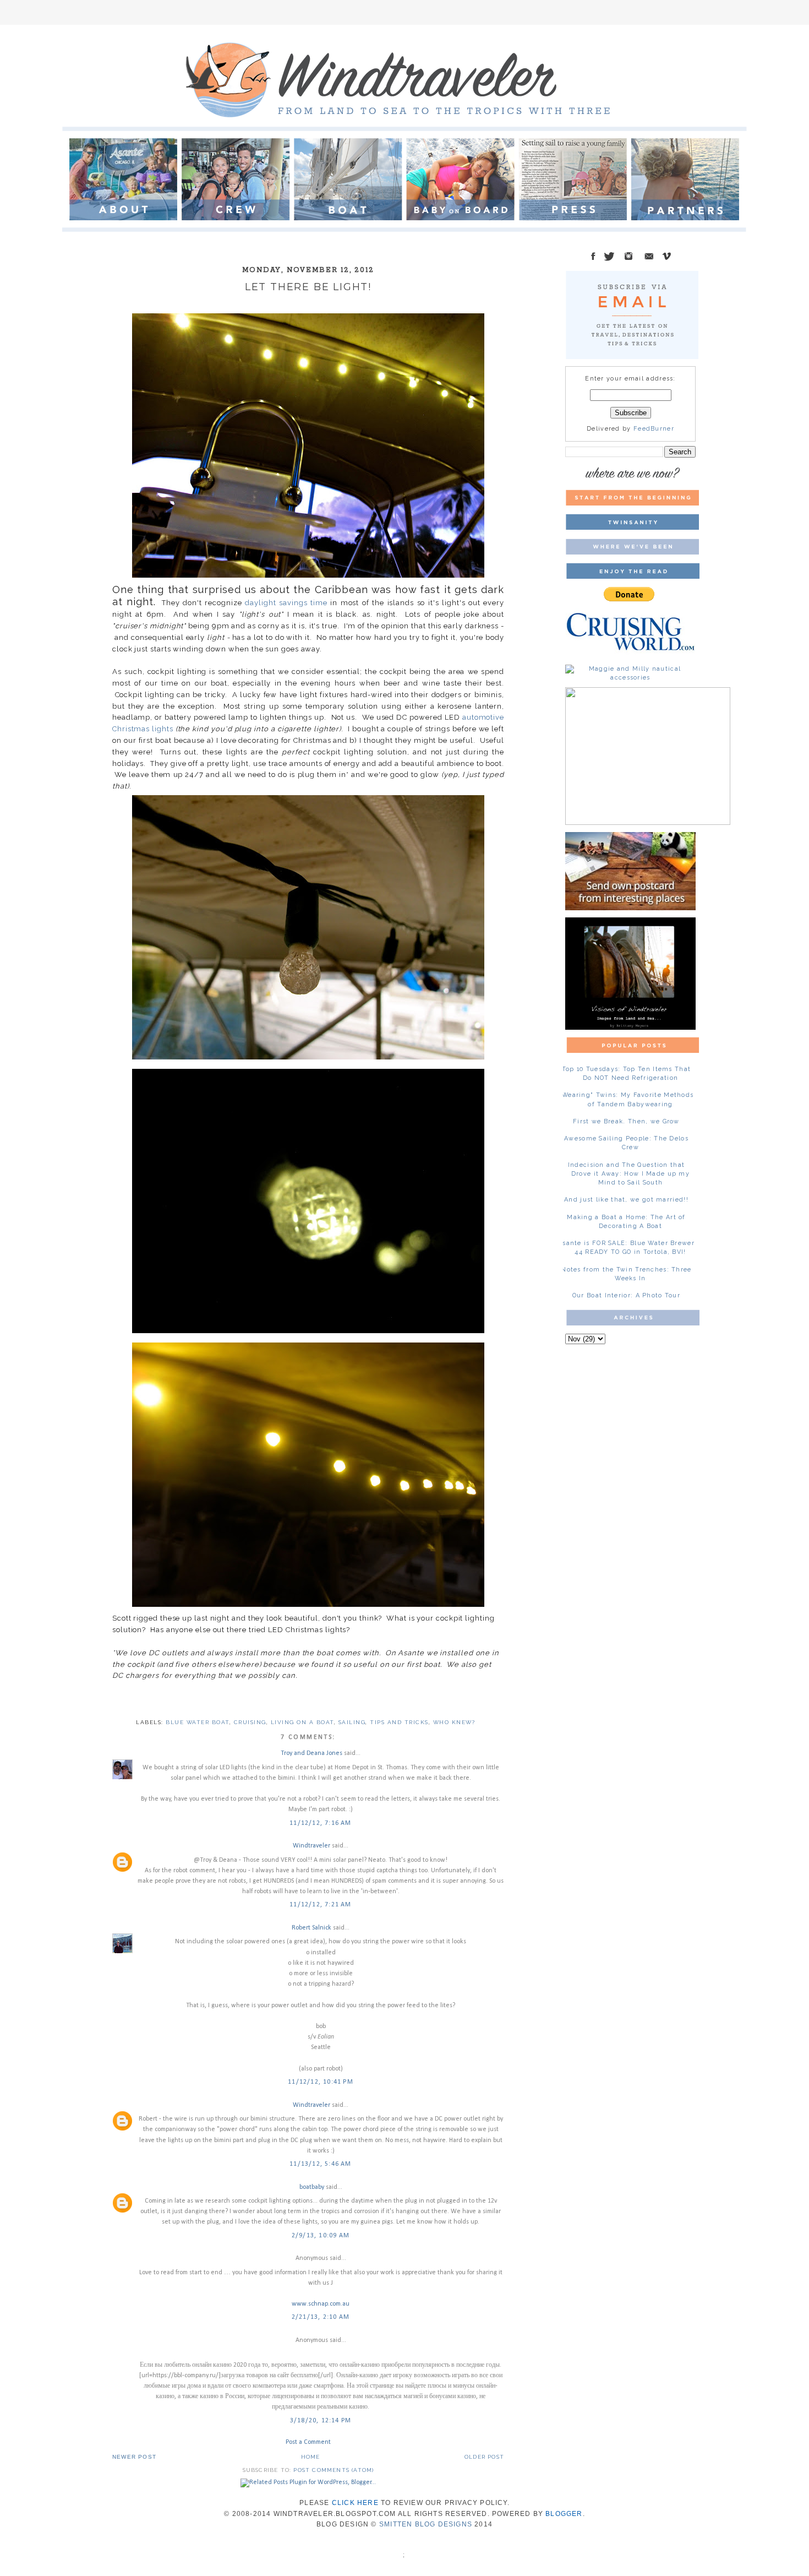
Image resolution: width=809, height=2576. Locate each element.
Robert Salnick (311, 1928)
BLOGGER (564, 2514)
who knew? (454, 1722)
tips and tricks (399, 1722)
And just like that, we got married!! (626, 1200)
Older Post (484, 2457)
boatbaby (312, 2187)
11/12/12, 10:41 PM (321, 2082)
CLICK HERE (355, 2503)
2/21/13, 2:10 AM (321, 2317)
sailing (352, 1722)
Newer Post (134, 2457)
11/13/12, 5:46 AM (320, 2164)
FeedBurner (654, 429)
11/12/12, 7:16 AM (320, 1823)
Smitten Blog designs (426, 2524)
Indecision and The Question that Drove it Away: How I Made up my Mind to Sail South (629, 1174)
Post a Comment (308, 2442)
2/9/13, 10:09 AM (321, 2236)
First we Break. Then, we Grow (626, 1121)
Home (311, 2457)
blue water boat (198, 1722)
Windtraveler (311, 1846)
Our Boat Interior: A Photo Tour (626, 1295)
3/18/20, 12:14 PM (321, 2421)
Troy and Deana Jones (311, 1753)
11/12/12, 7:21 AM (320, 1905)
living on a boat (302, 1722)
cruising (250, 1722)
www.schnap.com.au (321, 2304)
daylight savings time (286, 603)
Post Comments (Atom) (334, 2470)
